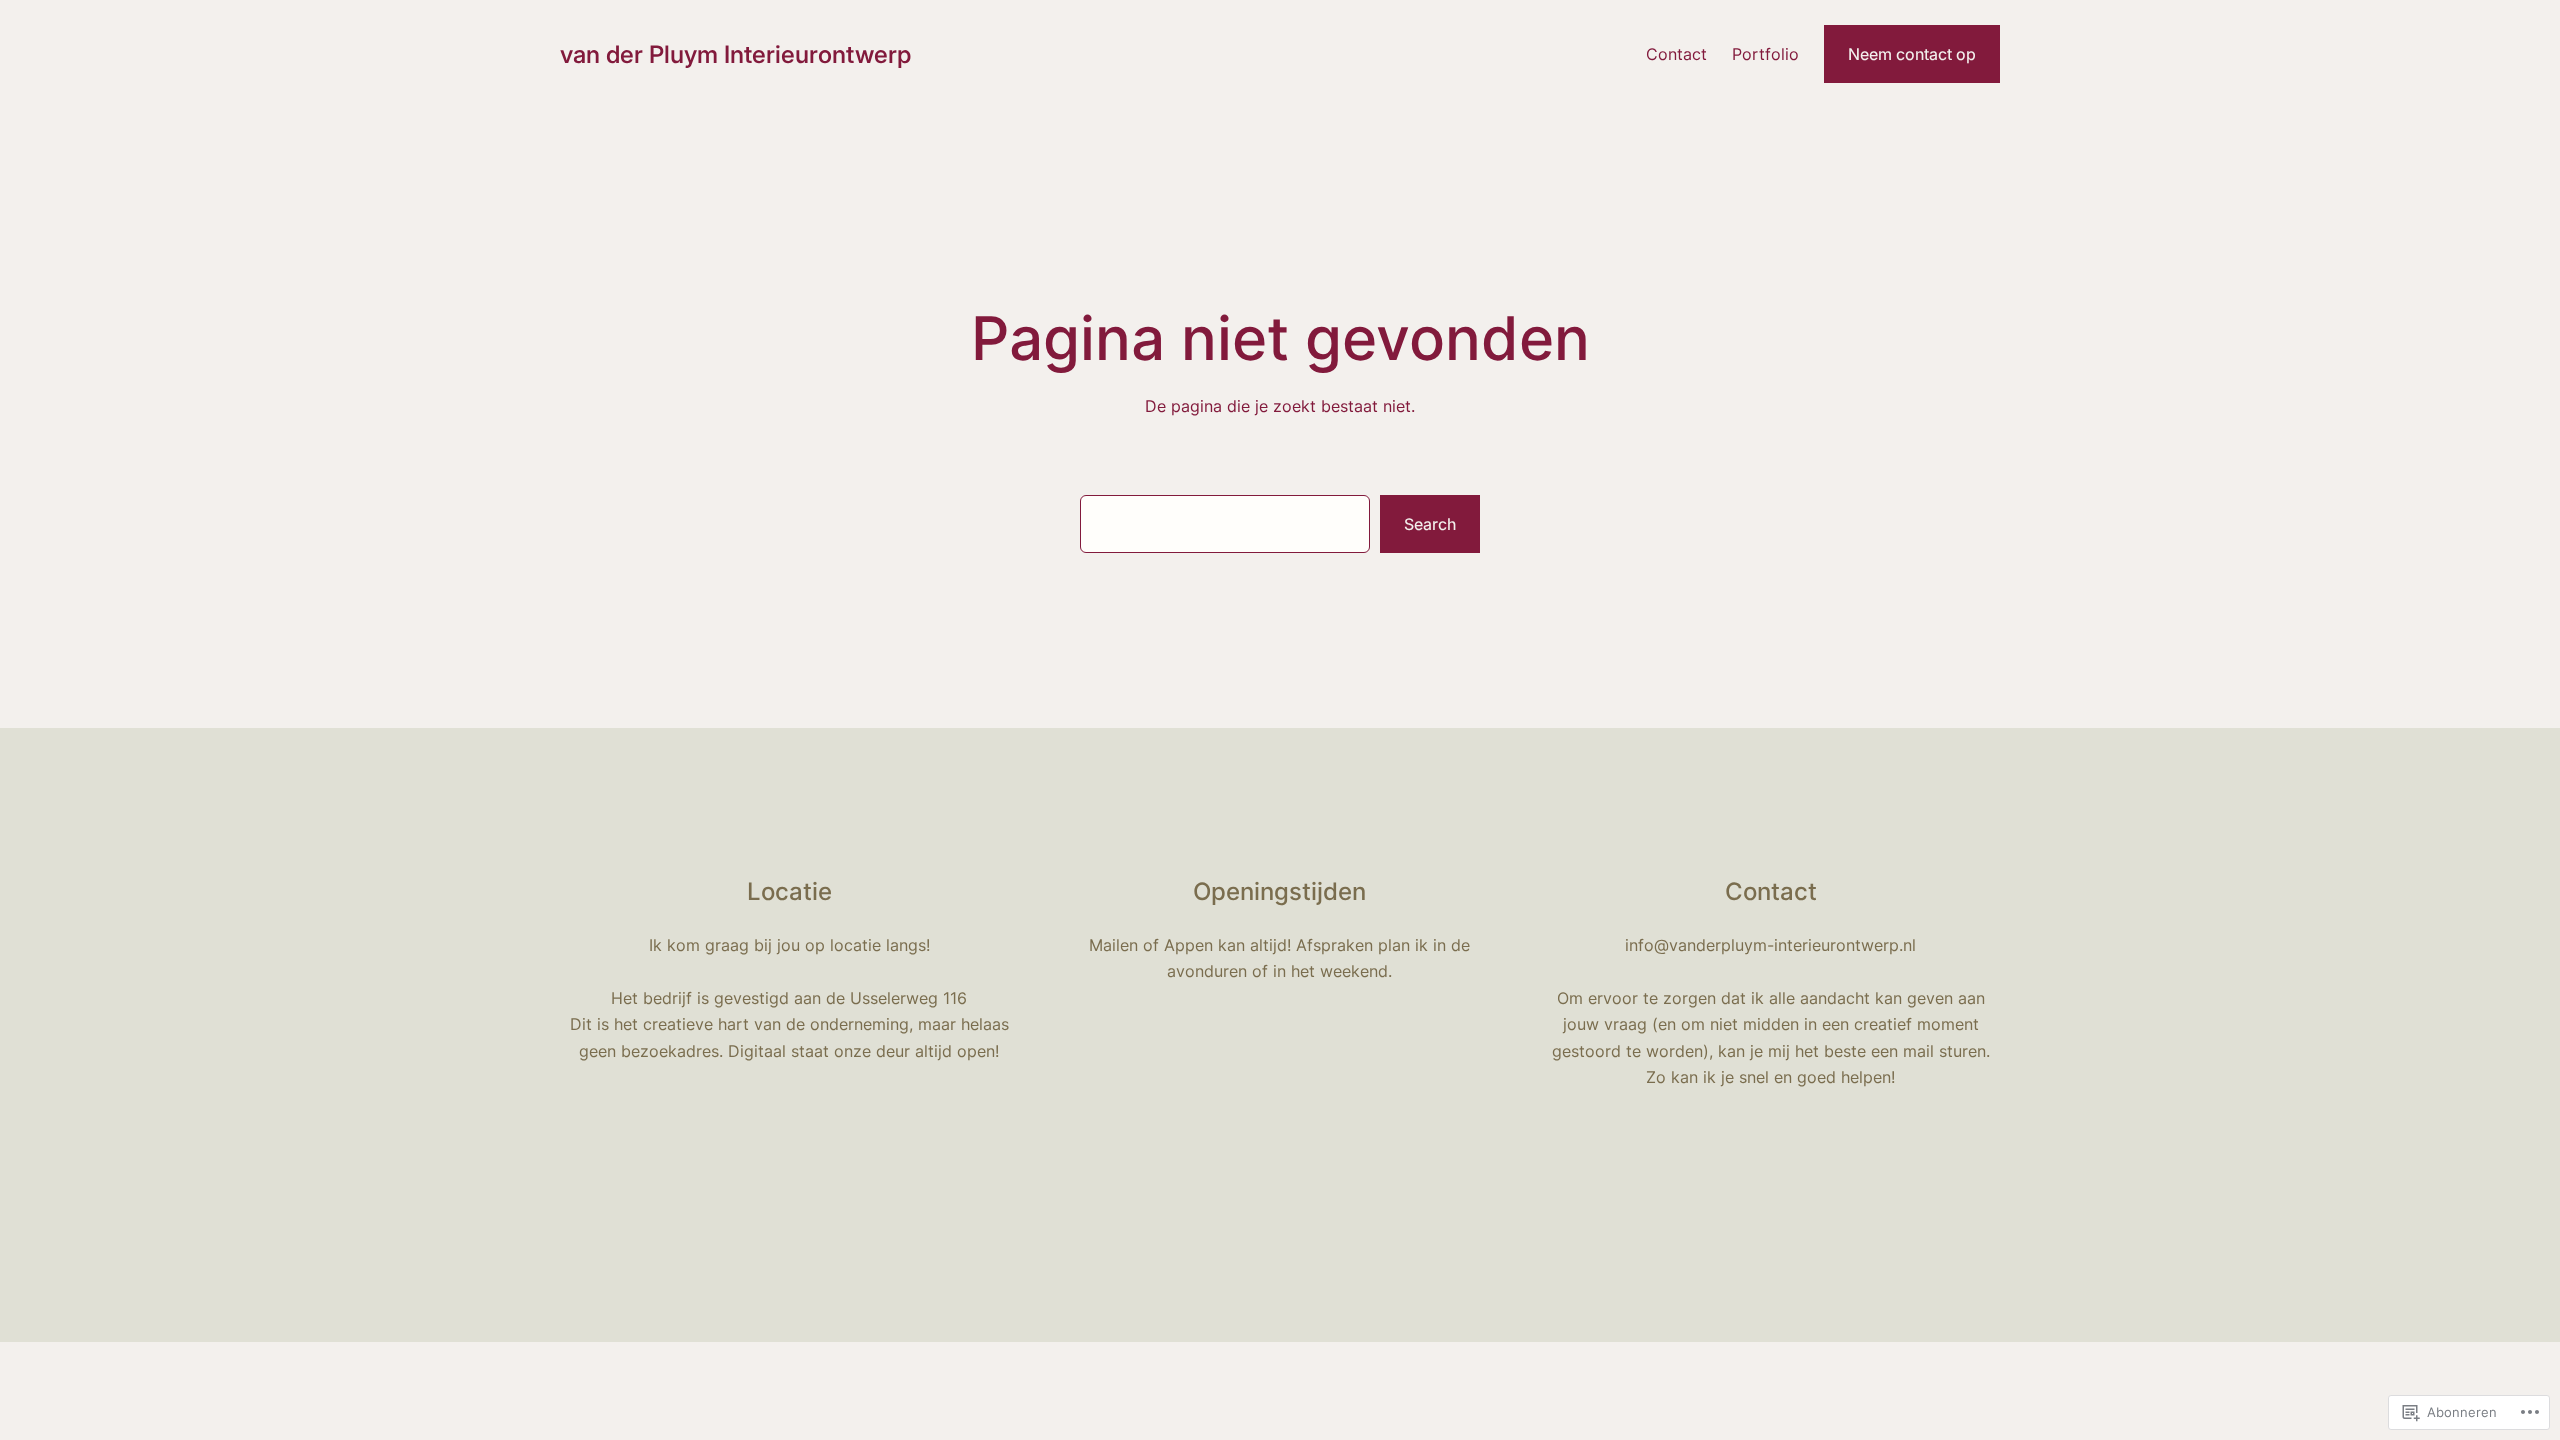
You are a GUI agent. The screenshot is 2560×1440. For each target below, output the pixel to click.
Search (1430, 524)
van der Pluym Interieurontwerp (735, 54)
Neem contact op (1912, 54)
